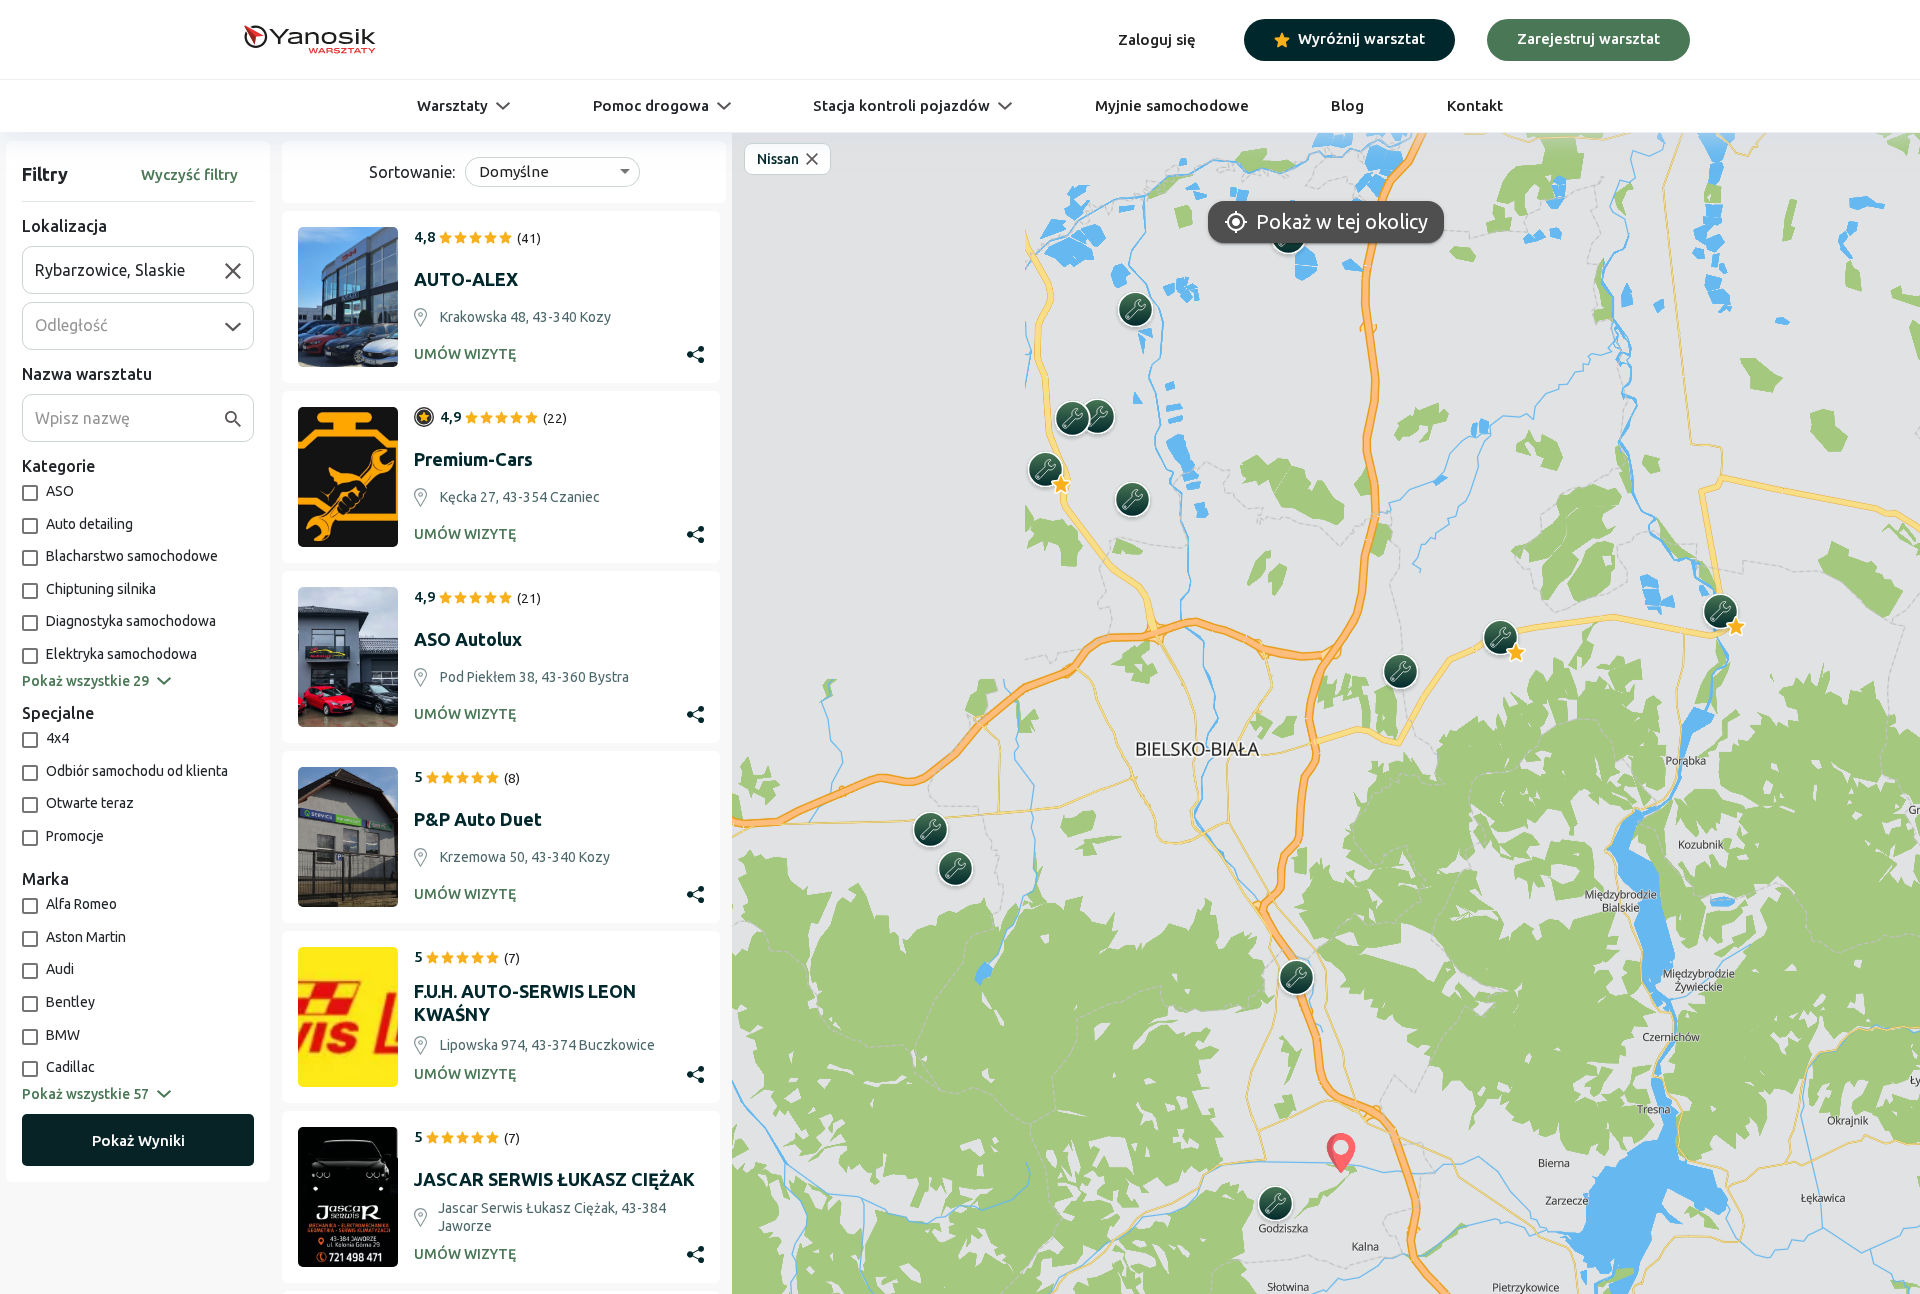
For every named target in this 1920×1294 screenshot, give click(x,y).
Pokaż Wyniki (138, 1140)
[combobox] (130, 270)
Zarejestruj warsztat (1588, 38)
